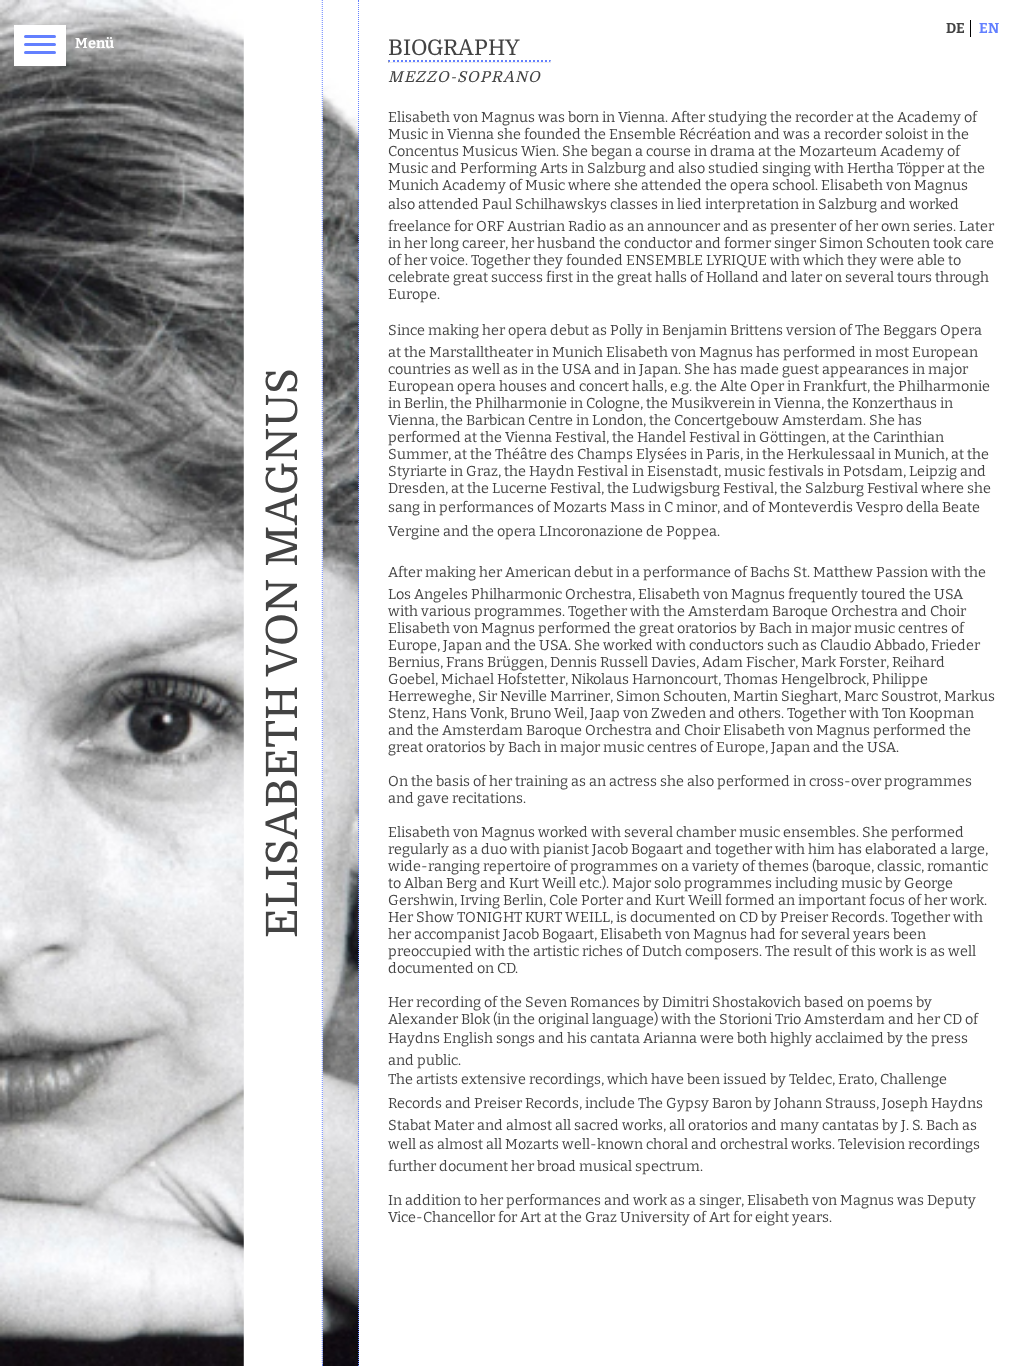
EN (989, 28)
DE (955, 28)
